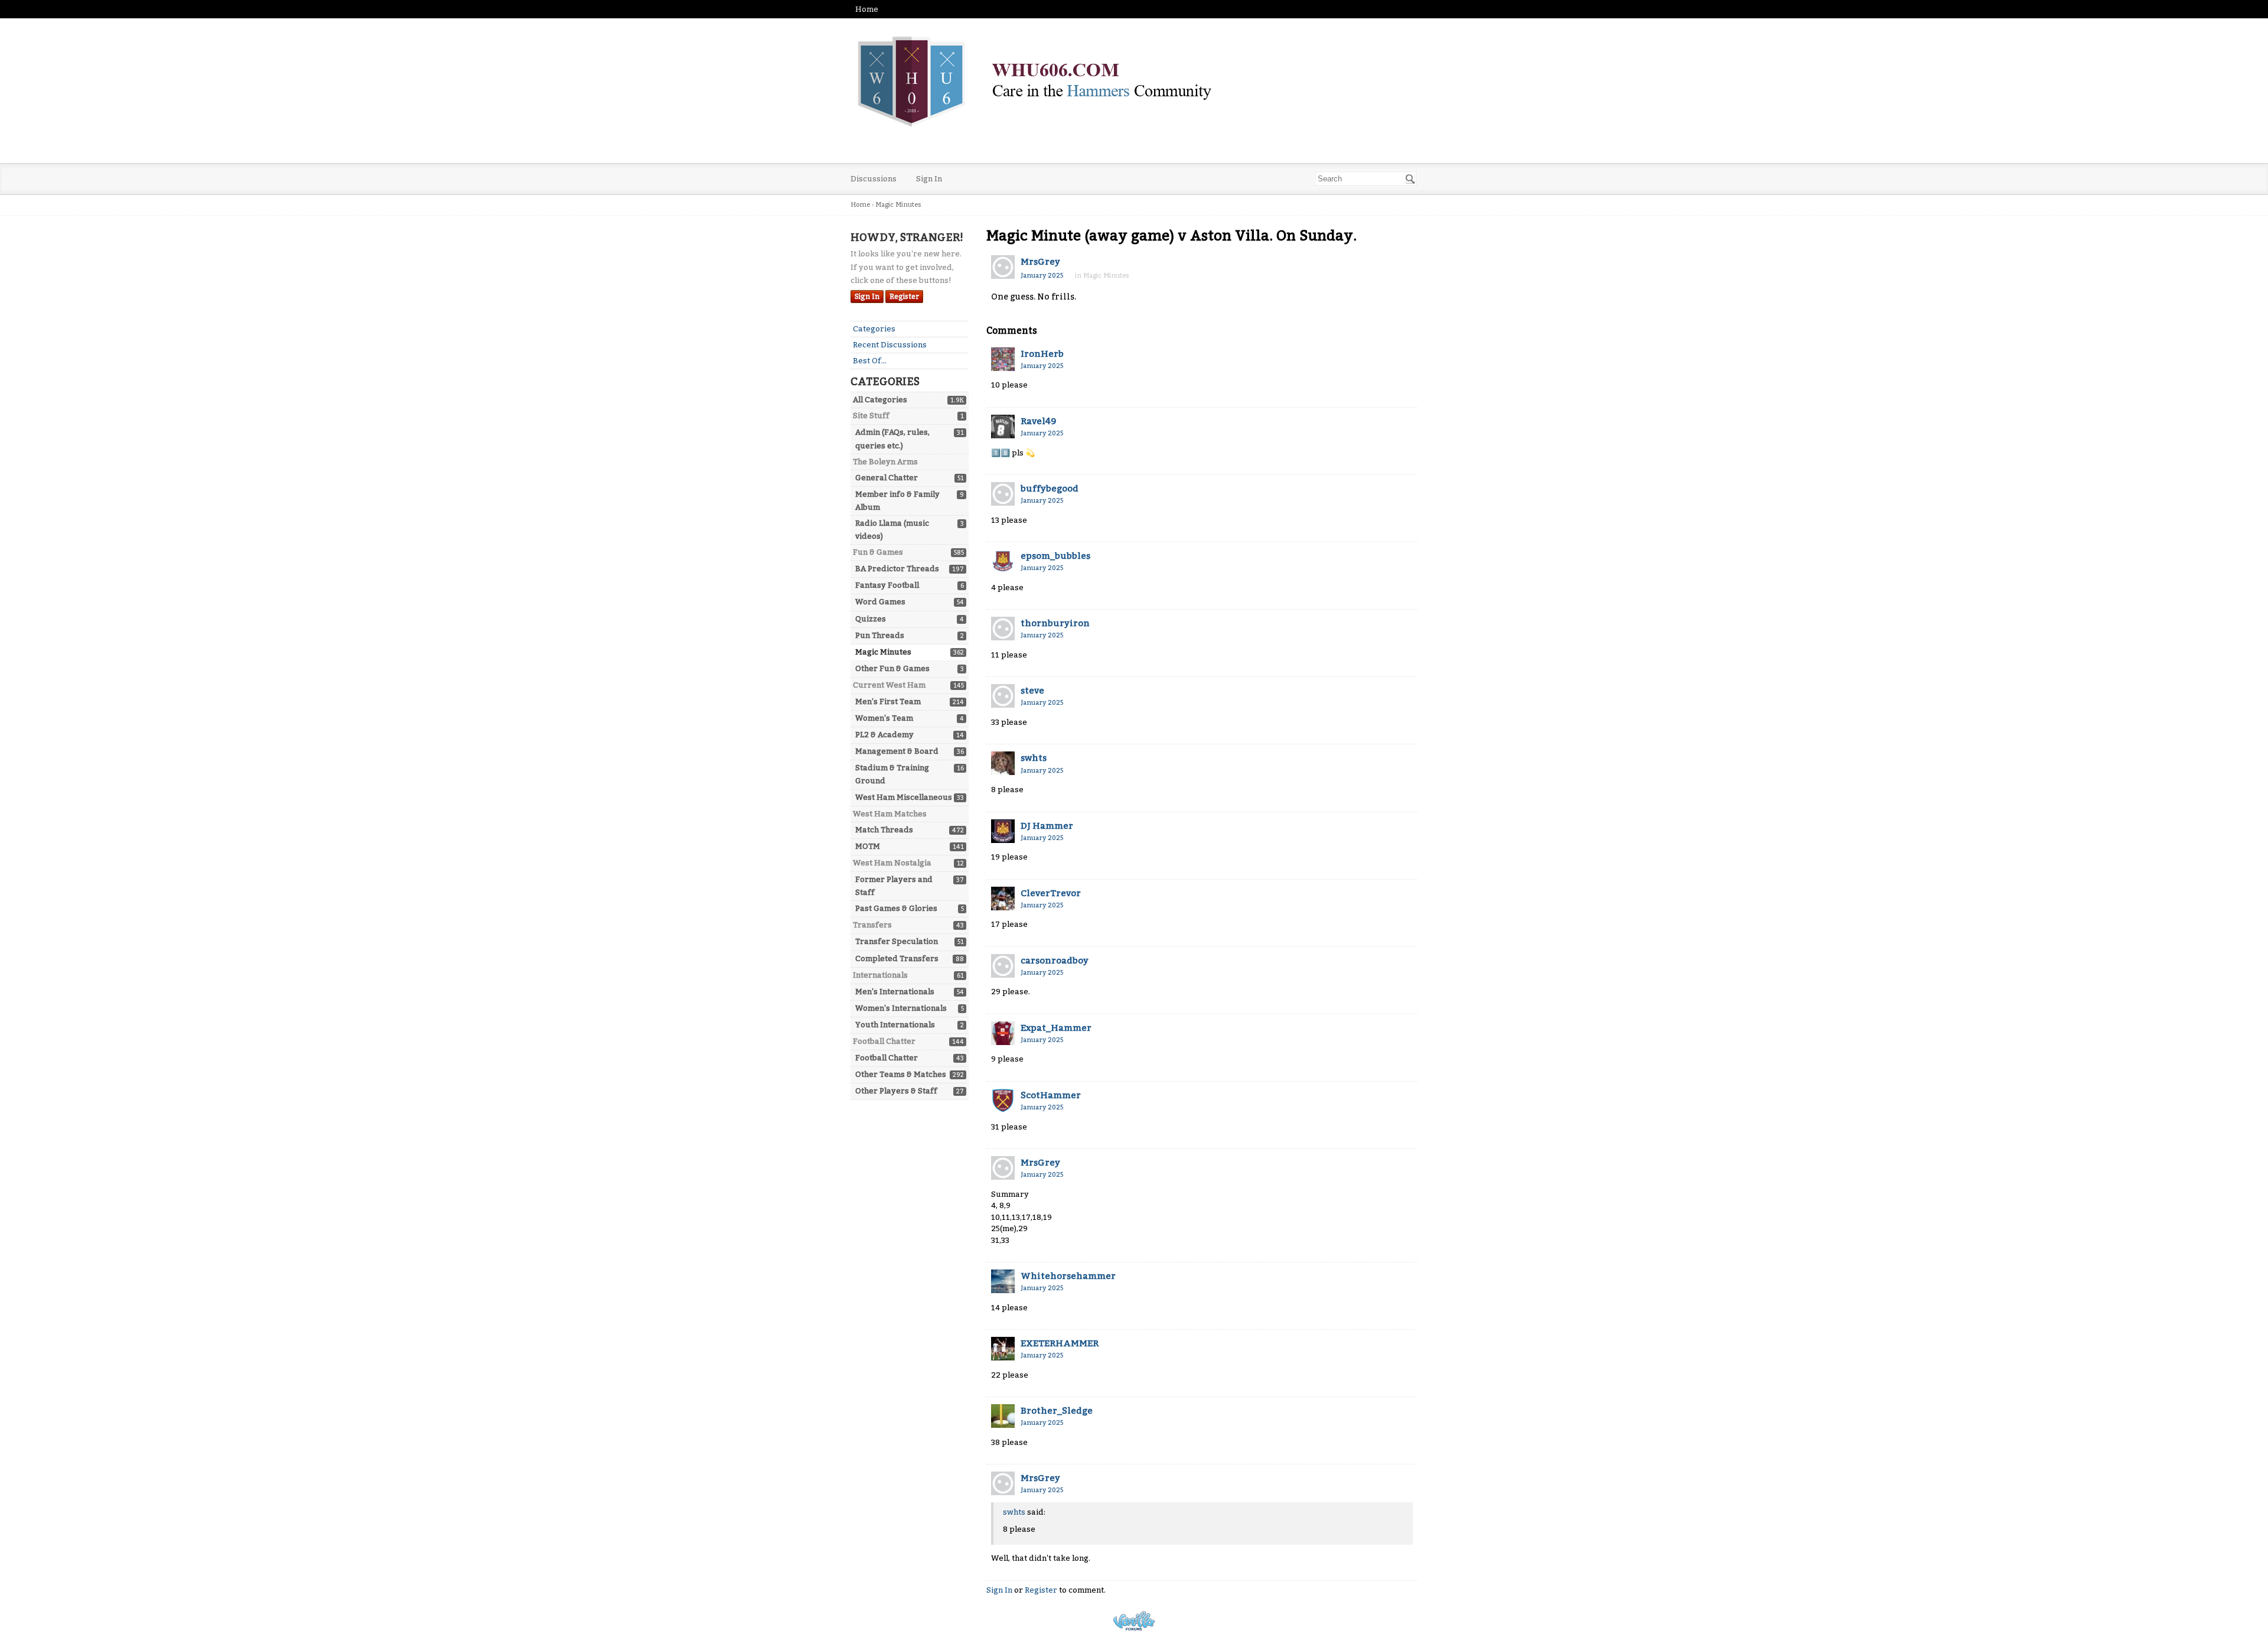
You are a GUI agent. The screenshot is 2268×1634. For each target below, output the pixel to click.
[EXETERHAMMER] (1003, 1349)
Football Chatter (887, 1058)
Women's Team (884, 718)
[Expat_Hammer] (1003, 1033)
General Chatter (887, 478)
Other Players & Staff (896, 1091)
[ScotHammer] (1003, 1101)
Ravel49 (1038, 421)
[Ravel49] (1003, 427)
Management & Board (897, 751)
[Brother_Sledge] (1003, 1416)
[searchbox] (1366, 179)
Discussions (874, 179)
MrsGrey (1040, 262)
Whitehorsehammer (1068, 1276)
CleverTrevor (1051, 893)
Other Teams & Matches (901, 1074)
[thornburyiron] (1003, 629)
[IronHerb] (1003, 359)
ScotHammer (1051, 1095)
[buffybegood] (1003, 494)
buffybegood (1050, 489)
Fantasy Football (887, 585)
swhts (1034, 758)
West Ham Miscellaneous (904, 797)
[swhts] (1003, 763)
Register (904, 297)
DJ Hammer (1047, 826)
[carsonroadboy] (1003, 966)
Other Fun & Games (892, 668)
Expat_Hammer (1056, 1028)
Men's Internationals (895, 992)
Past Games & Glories (896, 908)
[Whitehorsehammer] (1003, 1281)
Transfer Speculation (897, 941)
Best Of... (870, 361)
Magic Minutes (883, 652)
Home (867, 9)
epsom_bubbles (1055, 556)
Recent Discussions (890, 345)
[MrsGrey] (1003, 267)
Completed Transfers (897, 958)
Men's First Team (888, 702)
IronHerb (1042, 354)
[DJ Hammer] (1003, 831)
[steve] (1003, 696)
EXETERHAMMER (1060, 1343)
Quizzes (871, 619)
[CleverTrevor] (1003, 899)
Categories (874, 329)
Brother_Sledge (1057, 1411)
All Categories (880, 400)
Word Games (880, 602)
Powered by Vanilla (1134, 1621)
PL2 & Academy (884, 735)
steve (1032, 691)
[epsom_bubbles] (1003, 561)
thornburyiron (1055, 623)
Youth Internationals (895, 1025)
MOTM (868, 846)
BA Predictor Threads (897, 569)
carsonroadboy (1055, 961)
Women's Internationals (901, 1008)
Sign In (929, 179)
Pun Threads (880, 635)
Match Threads (884, 830)
